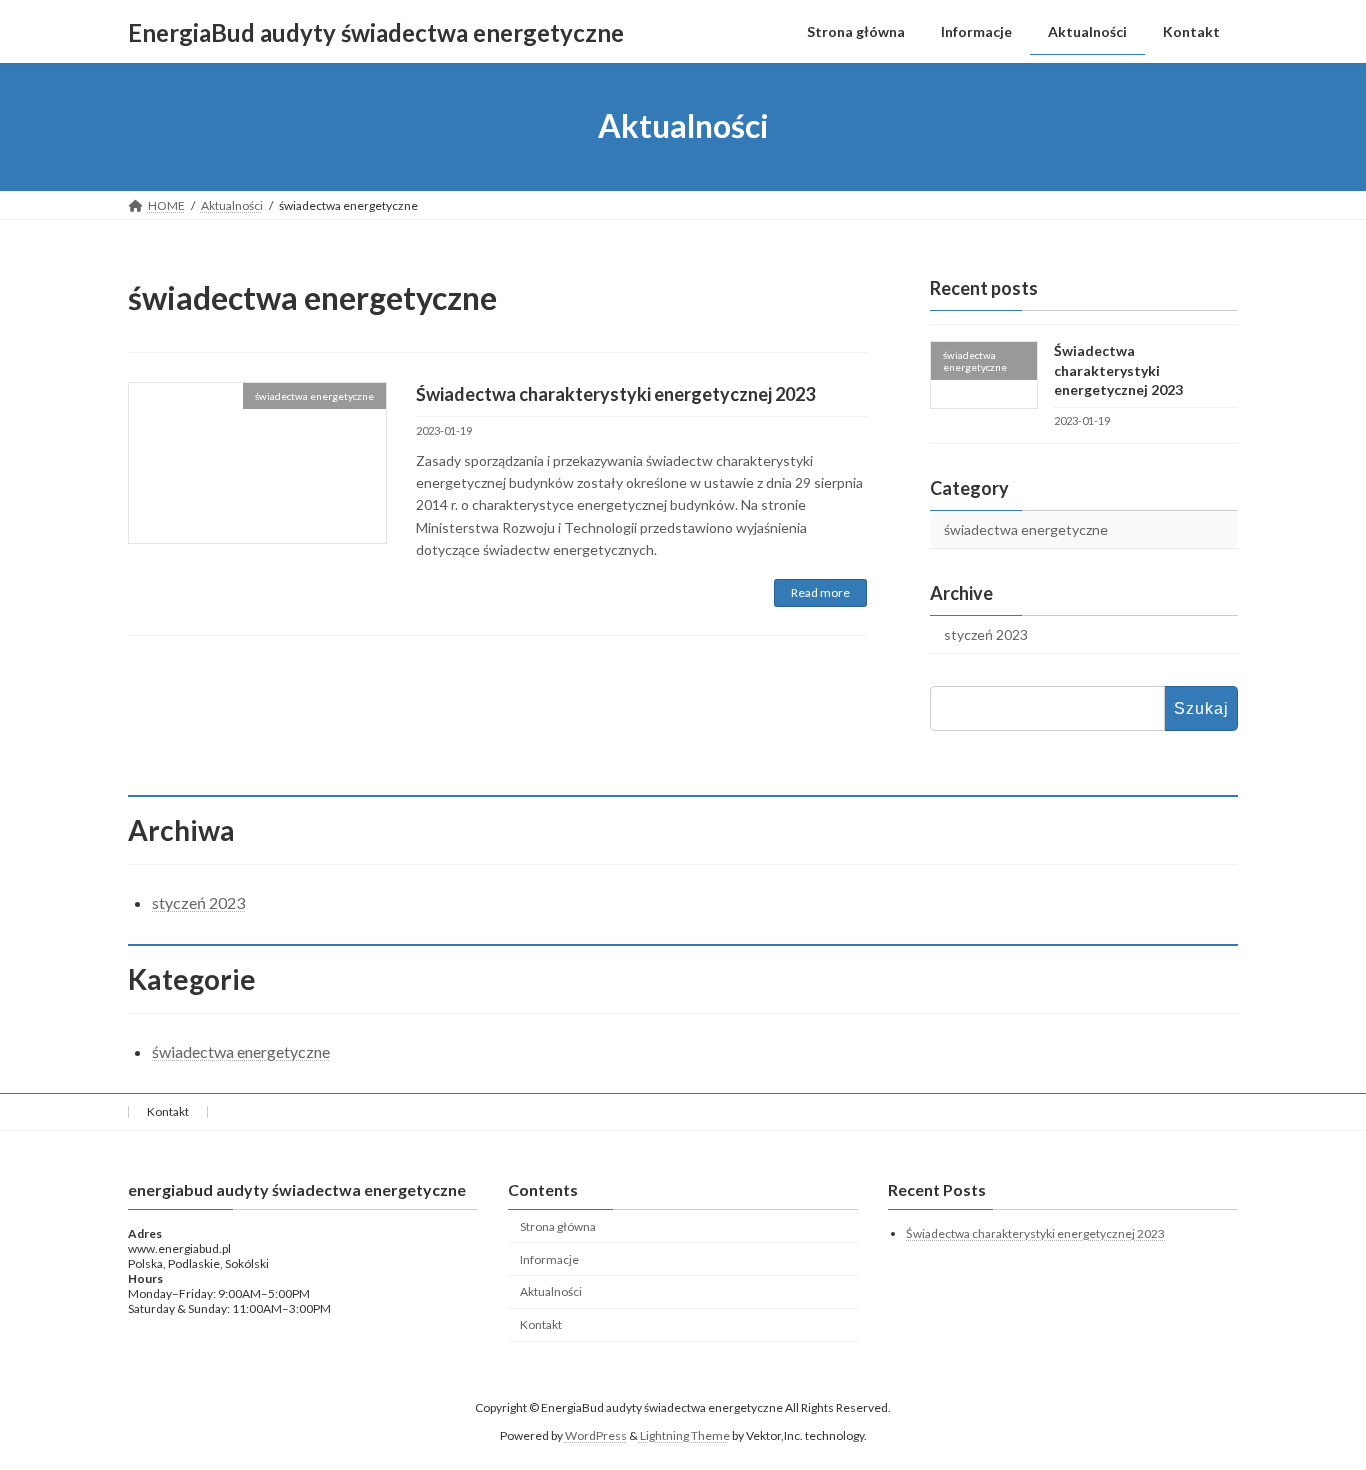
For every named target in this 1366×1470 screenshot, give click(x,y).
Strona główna (558, 1226)
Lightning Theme (685, 1435)
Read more (820, 592)
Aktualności (551, 1292)
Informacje (549, 1259)
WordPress (596, 1435)
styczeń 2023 (986, 634)
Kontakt (168, 1111)
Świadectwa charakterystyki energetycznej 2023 (615, 394)
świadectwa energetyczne (1026, 529)
